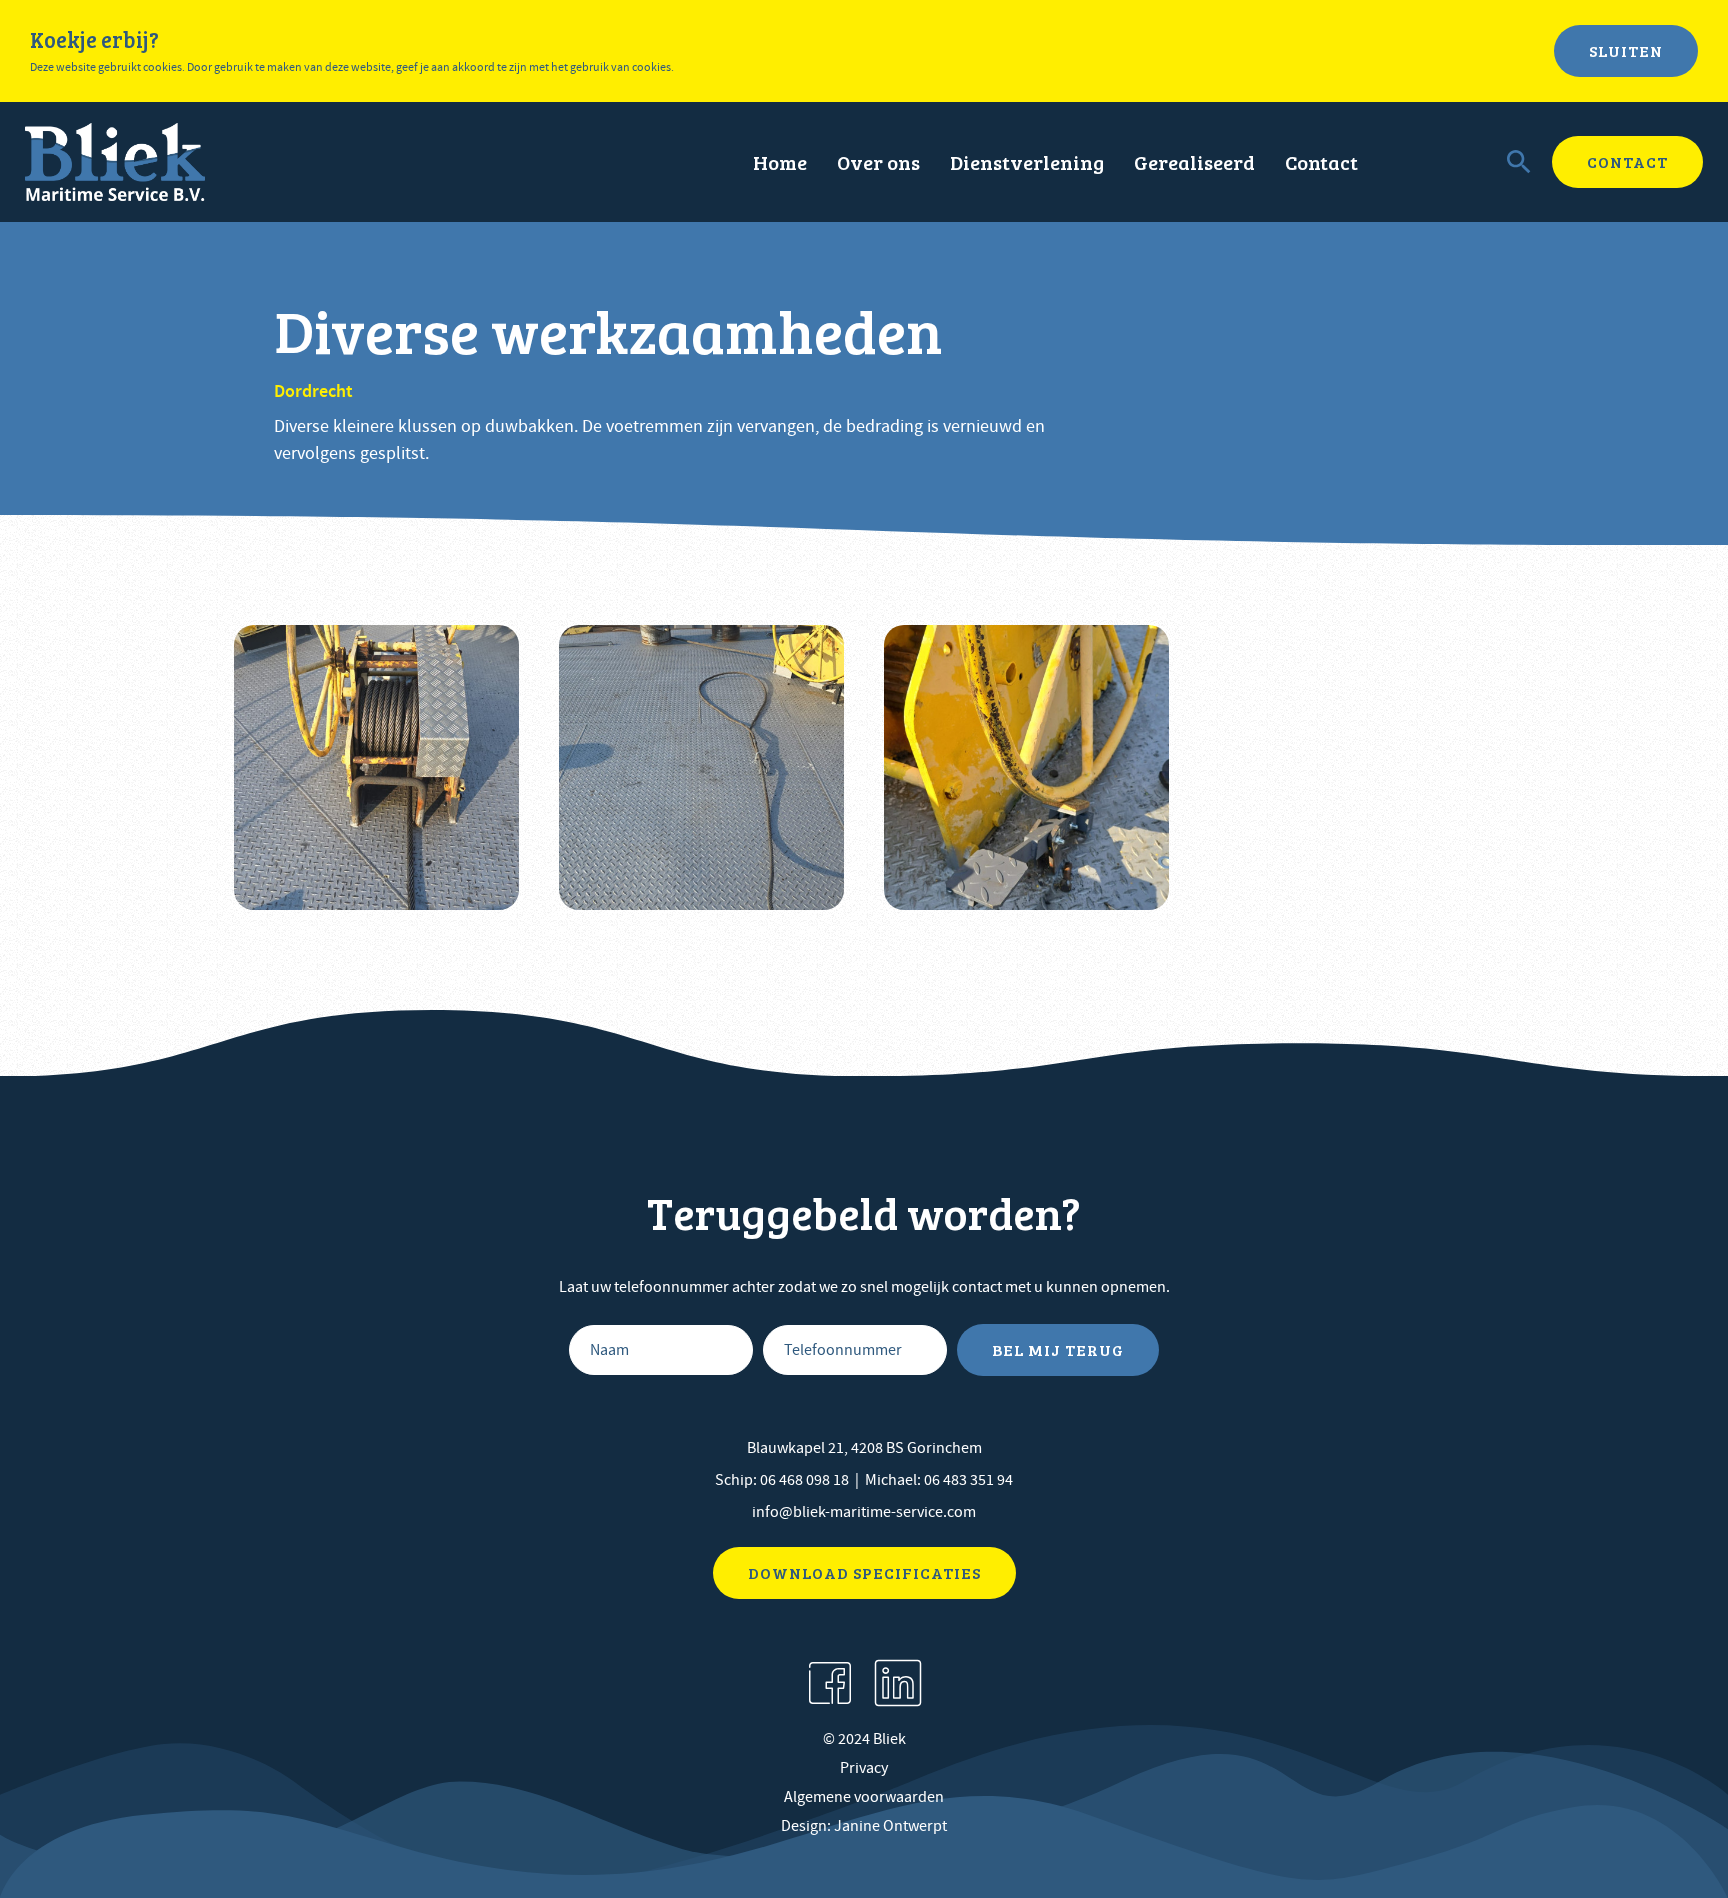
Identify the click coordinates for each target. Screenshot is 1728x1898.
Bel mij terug (1058, 1349)
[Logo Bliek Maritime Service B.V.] (115, 162)
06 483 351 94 (968, 1480)
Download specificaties (864, 1572)
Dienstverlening (1027, 162)
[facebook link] (830, 1683)
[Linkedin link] (898, 1683)
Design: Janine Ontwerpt (864, 1826)
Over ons (878, 162)
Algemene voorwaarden (864, 1797)
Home (780, 162)
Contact (1321, 162)
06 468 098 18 (804, 1480)
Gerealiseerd (1194, 162)
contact (1627, 161)
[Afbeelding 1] (376, 767)
